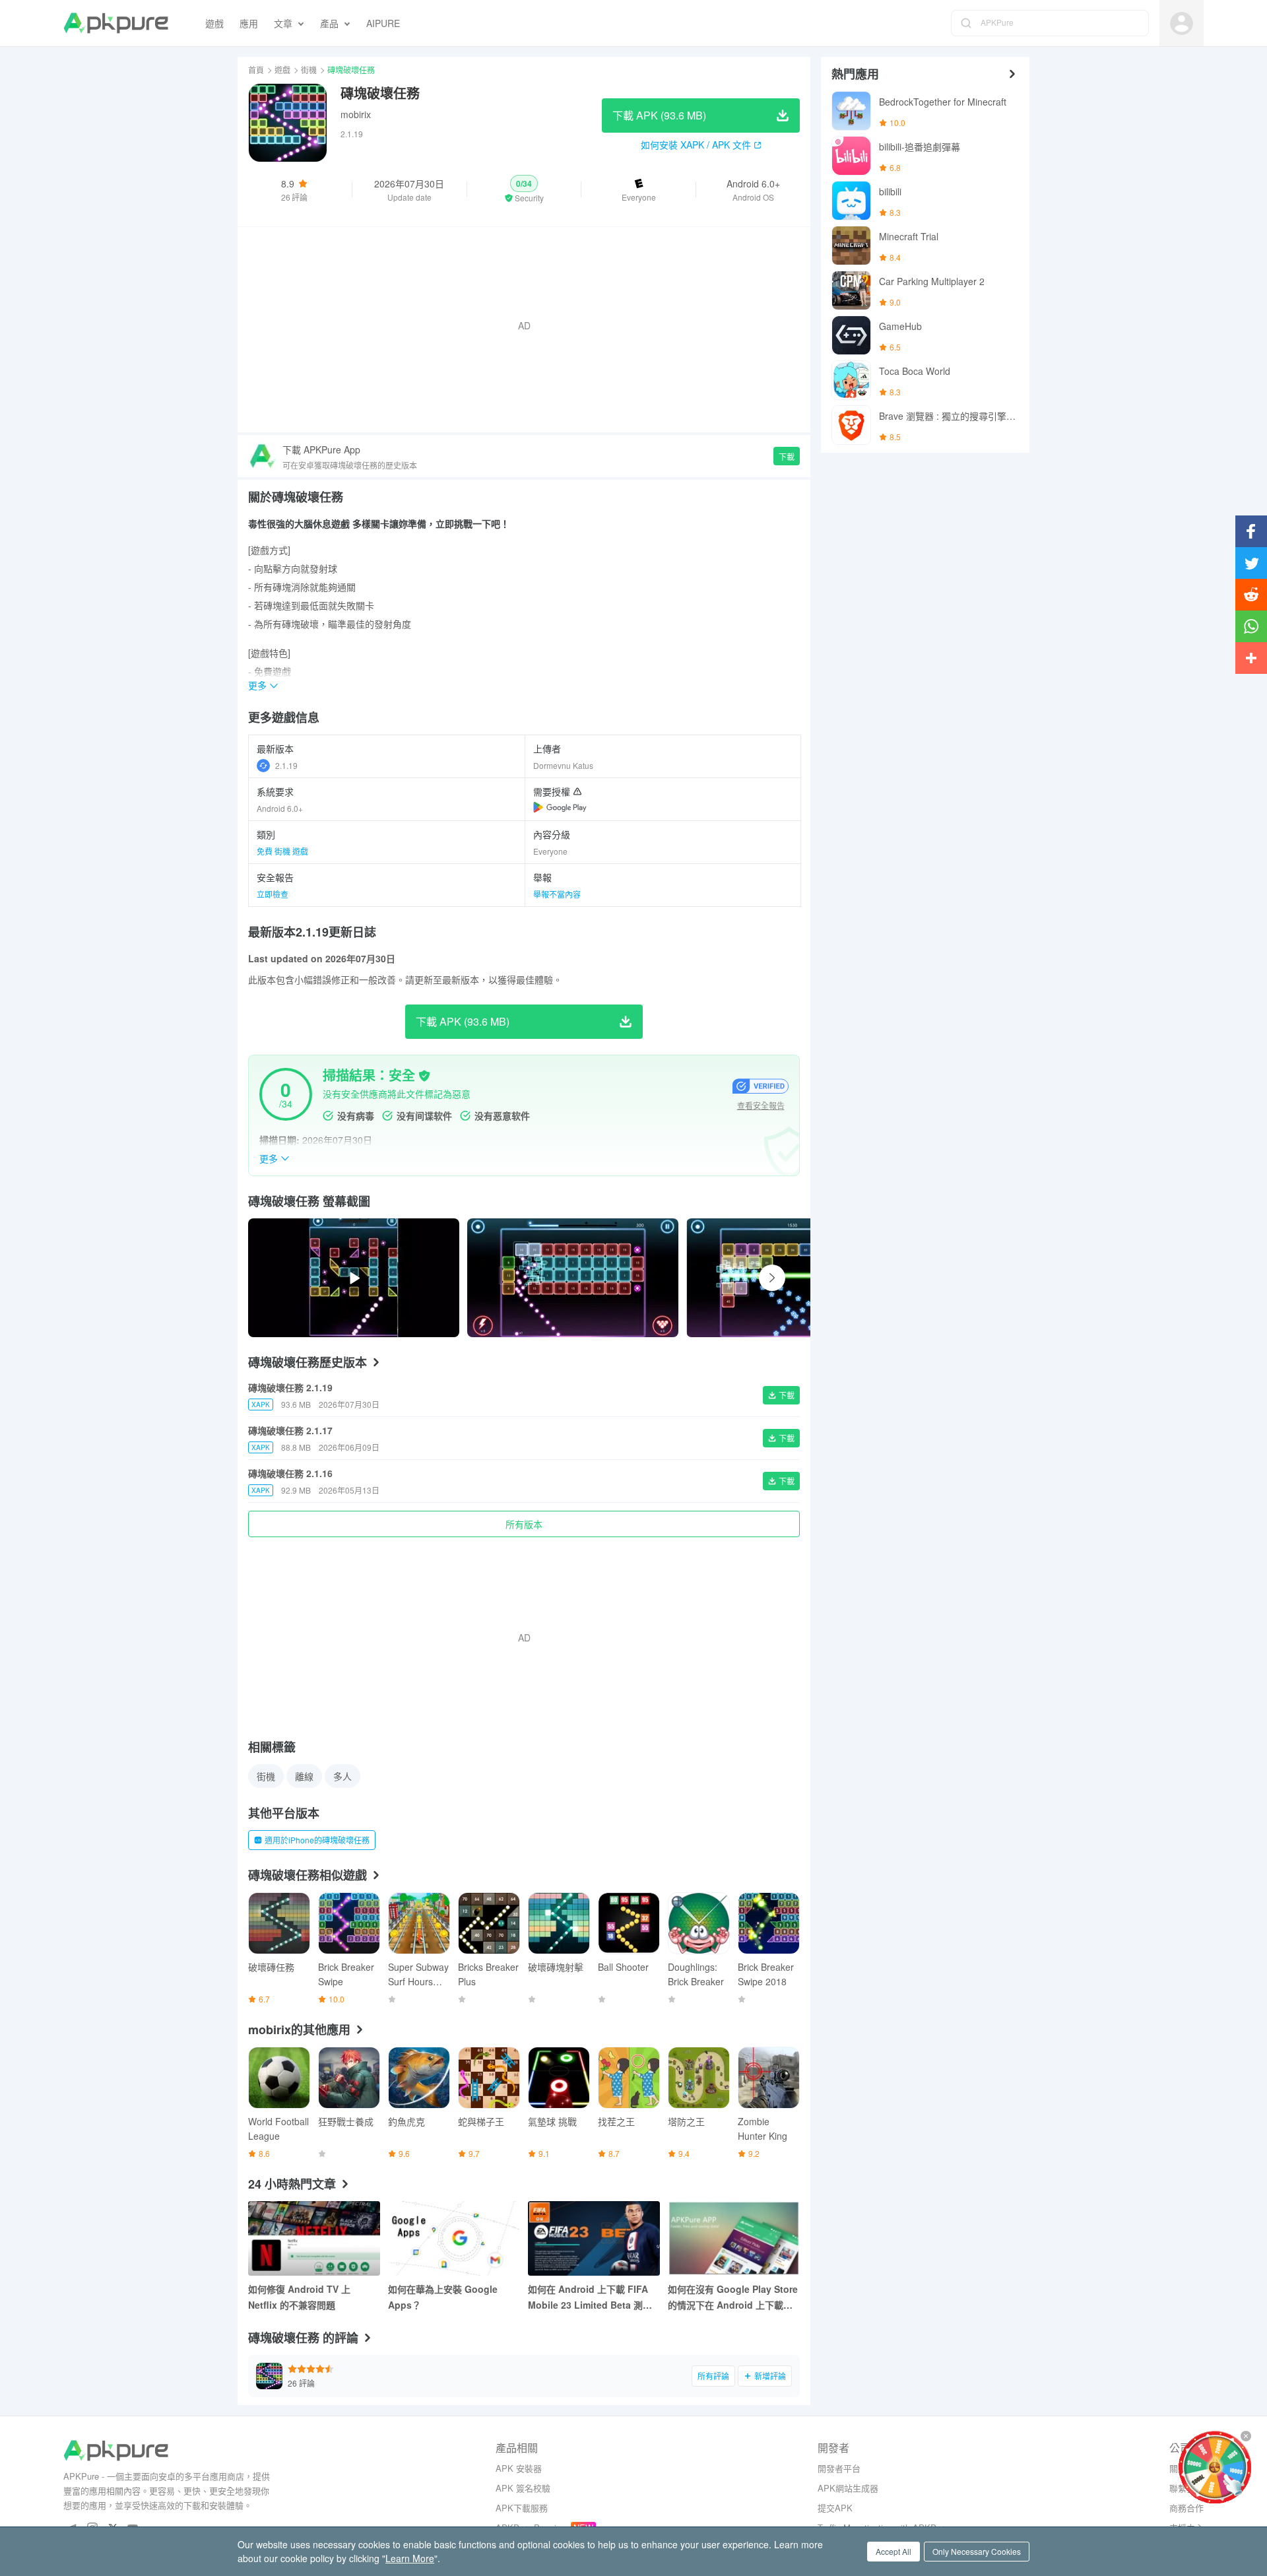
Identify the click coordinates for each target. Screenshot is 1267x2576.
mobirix (356, 114)
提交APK (835, 2508)
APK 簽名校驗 (523, 2488)
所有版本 (524, 1524)
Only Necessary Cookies (977, 2551)
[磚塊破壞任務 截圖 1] (792, 1278)
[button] (524, 189)
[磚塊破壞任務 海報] (573, 1278)
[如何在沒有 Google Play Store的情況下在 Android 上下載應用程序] (734, 2238)
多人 (342, 1776)
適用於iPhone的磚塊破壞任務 (317, 1840)
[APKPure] (116, 23)
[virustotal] (424, 1076)
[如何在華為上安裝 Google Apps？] (454, 2238)
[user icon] (1182, 23)
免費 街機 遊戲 (282, 851)
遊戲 (282, 70)
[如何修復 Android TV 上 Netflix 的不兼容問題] (314, 2238)
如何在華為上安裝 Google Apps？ (443, 2297)
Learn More (410, 2558)
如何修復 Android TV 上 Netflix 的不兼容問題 (299, 2297)
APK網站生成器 (848, 2488)
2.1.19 (286, 765)
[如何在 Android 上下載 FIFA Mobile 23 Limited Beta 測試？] (594, 2238)
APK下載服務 (522, 2508)
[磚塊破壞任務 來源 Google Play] (560, 807)
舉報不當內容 (557, 894)
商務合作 (1186, 2508)
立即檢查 (273, 894)
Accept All (893, 2551)
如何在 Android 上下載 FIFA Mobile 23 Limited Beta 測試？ (588, 2297)
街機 (309, 70)
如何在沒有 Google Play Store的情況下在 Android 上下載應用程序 (733, 2297)
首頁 (256, 70)
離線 (304, 1776)
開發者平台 (839, 2468)
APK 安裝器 (519, 2468)
